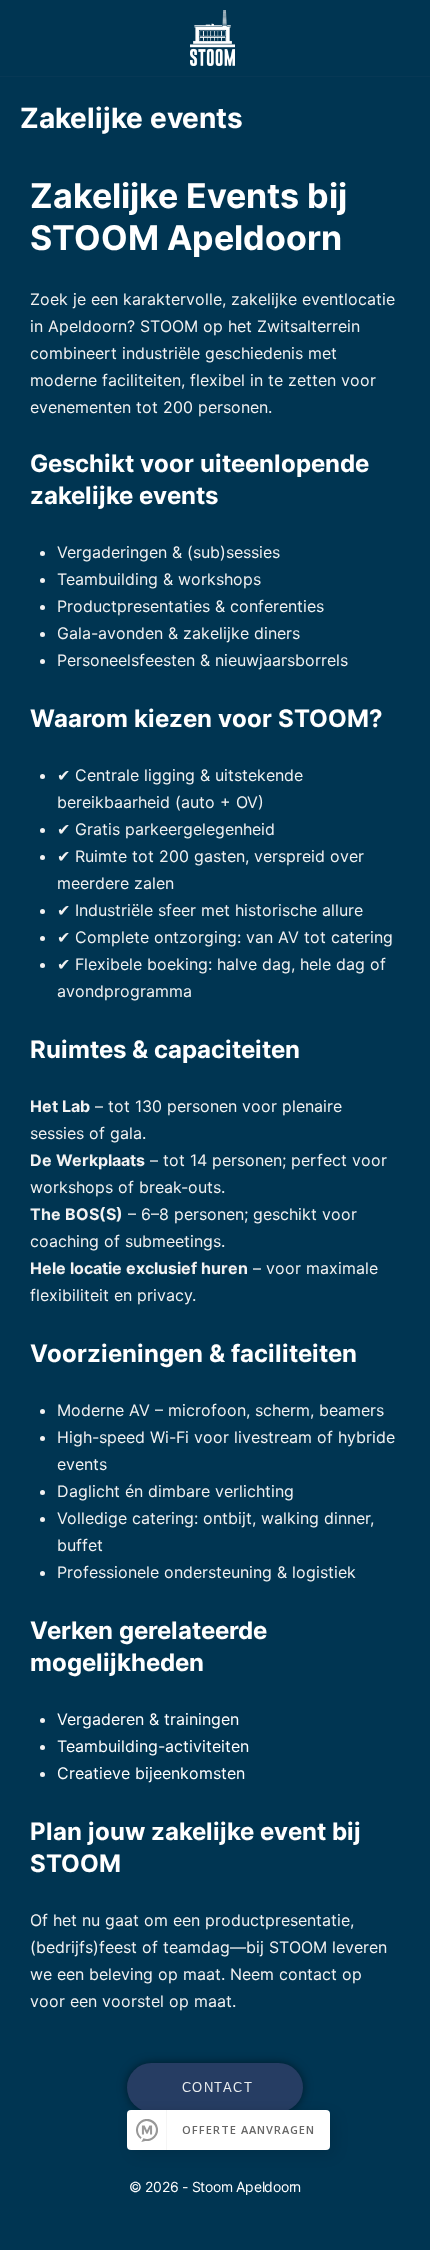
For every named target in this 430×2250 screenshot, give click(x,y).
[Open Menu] (32, 36)
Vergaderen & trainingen (148, 1719)
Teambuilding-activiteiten (153, 1746)
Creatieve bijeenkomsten (151, 1773)
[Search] (393, 38)
